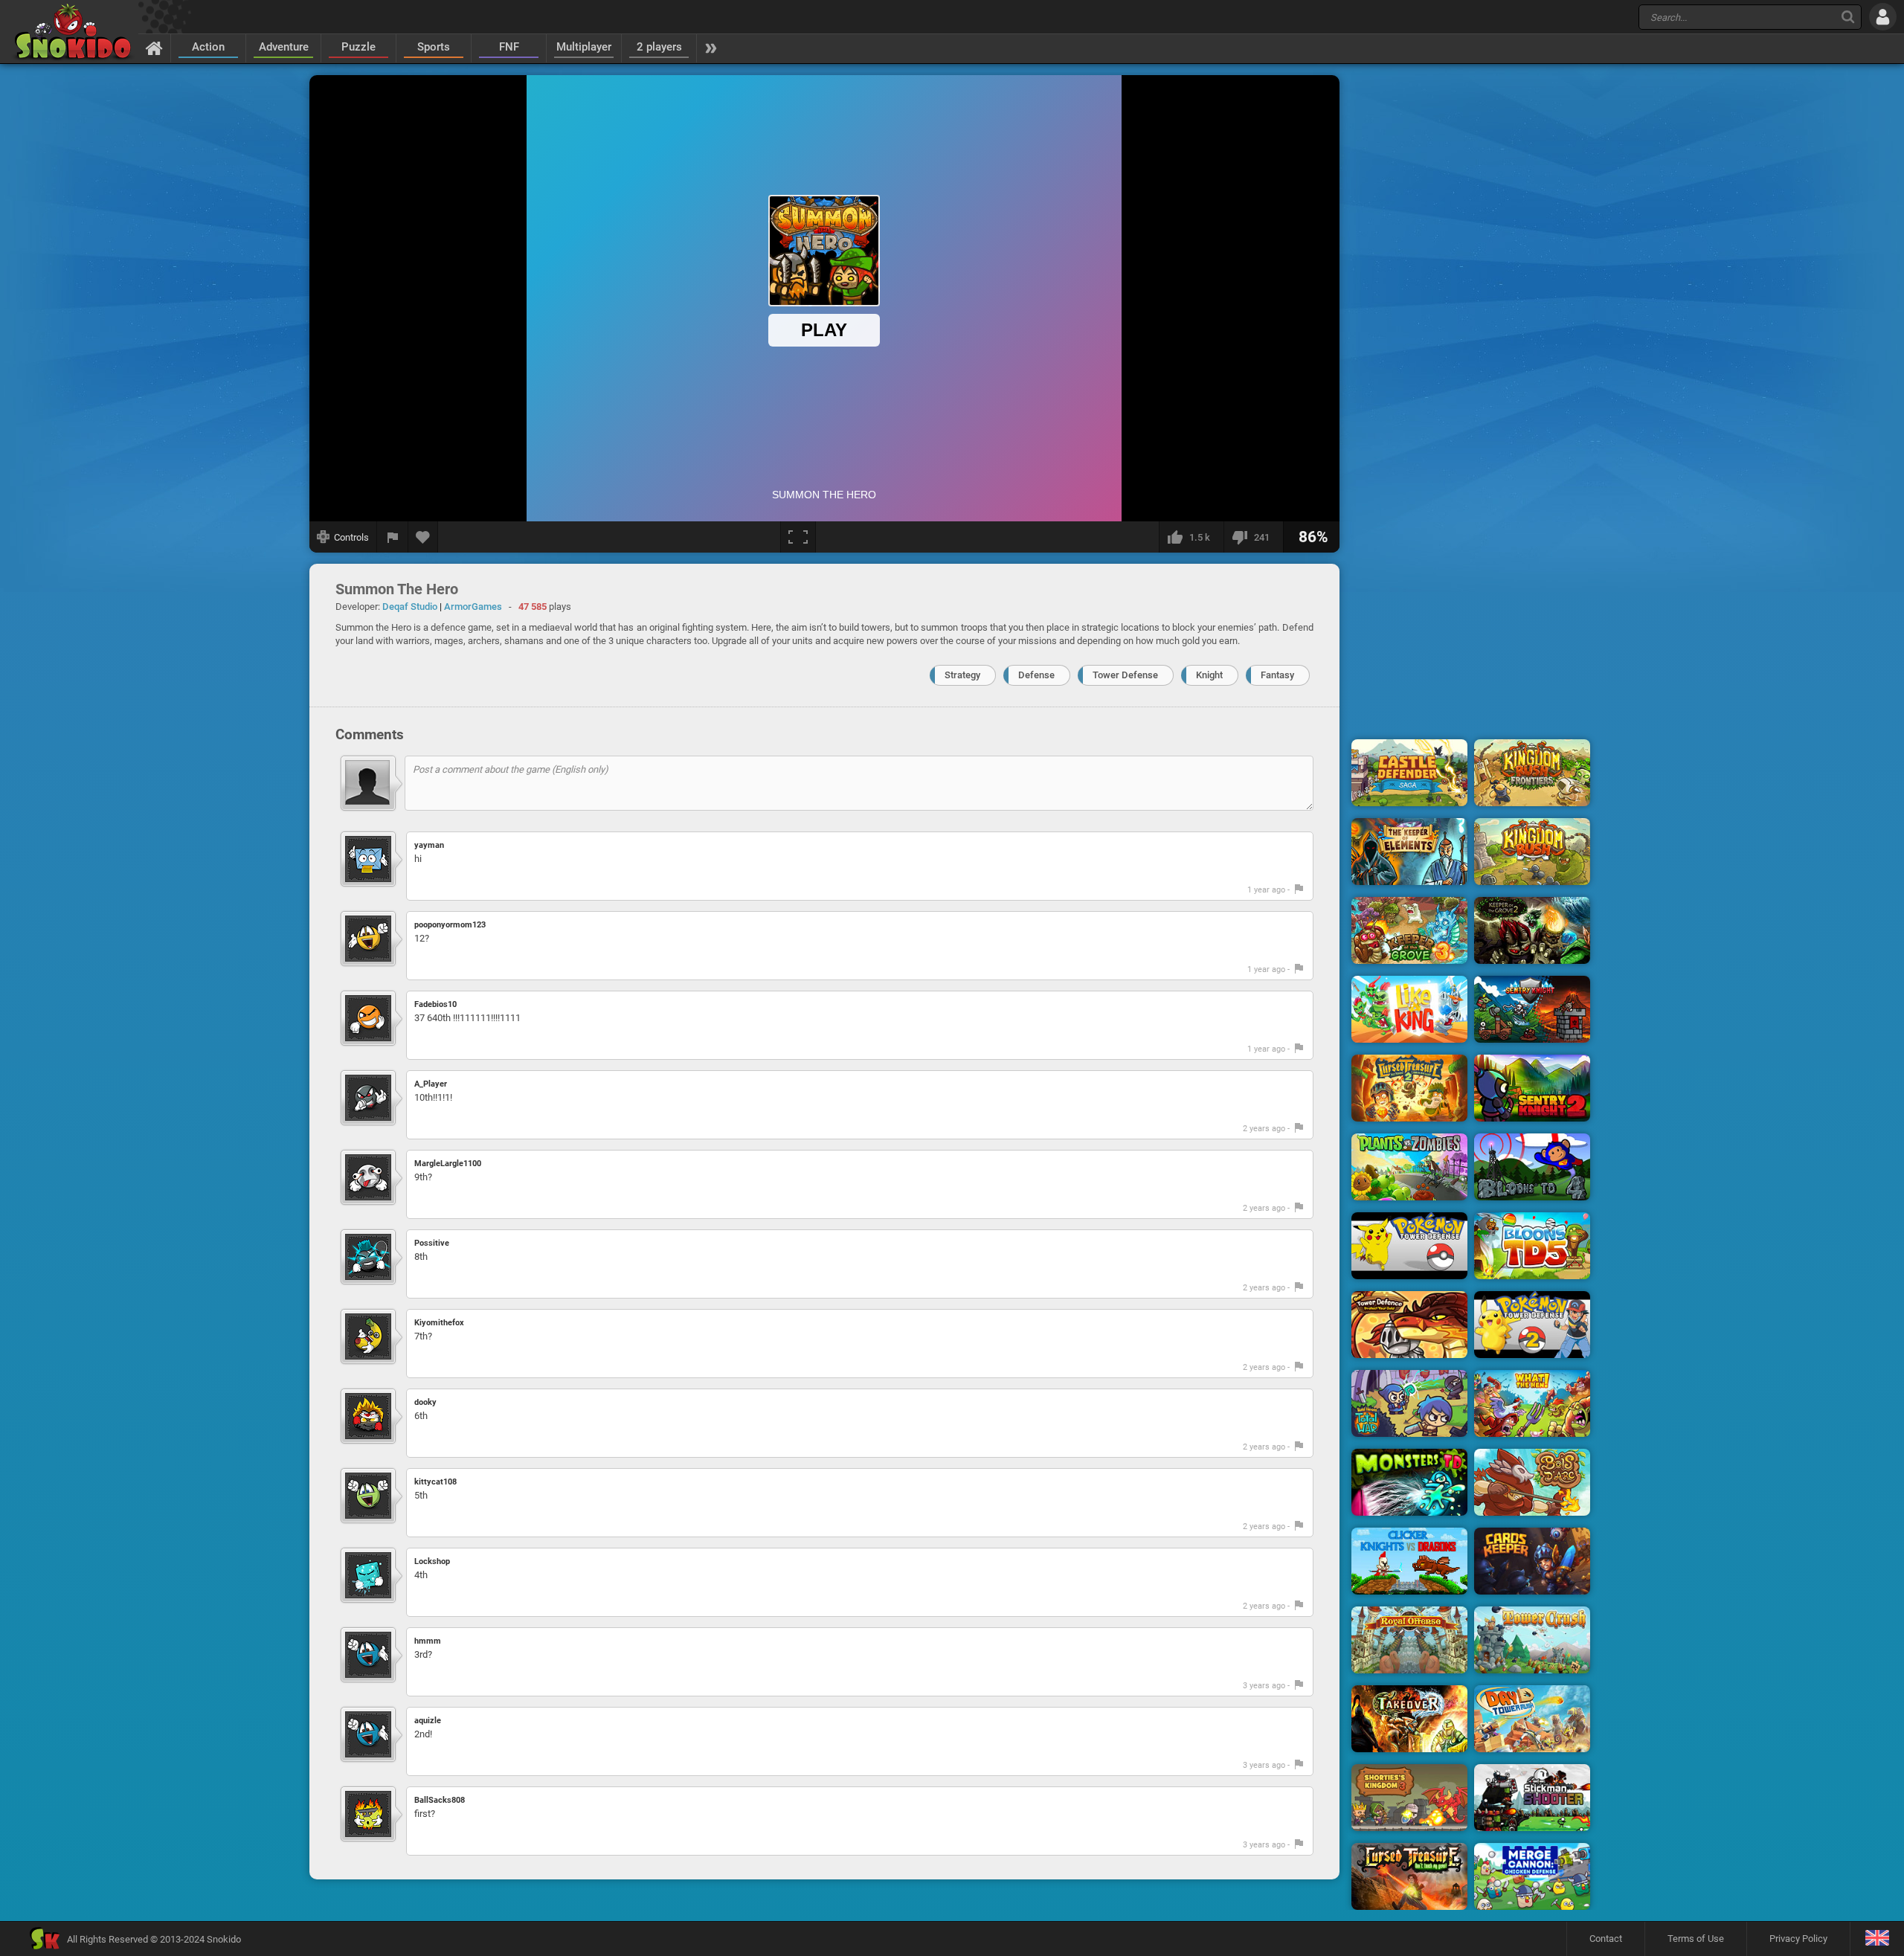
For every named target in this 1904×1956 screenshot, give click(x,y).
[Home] (154, 48)
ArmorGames (473, 607)
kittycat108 (435, 1482)
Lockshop (432, 1561)
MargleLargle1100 (448, 1164)
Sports (434, 47)
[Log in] (1883, 17)
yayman (429, 845)
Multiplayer (584, 47)
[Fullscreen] (798, 537)
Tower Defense (1125, 675)
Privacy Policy (1798, 1939)
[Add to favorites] (423, 537)
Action (208, 47)
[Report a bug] (393, 537)
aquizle (428, 1721)
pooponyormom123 (450, 925)
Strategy (962, 675)
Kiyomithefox (439, 1323)
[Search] (1848, 17)
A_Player (431, 1084)
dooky (425, 1402)
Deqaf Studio (410, 607)
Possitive (432, 1243)
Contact (1606, 1939)
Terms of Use (1696, 1939)
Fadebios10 (435, 1004)
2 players (659, 47)
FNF (509, 47)
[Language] (1877, 1939)
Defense (1036, 675)
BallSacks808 (440, 1800)
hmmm (428, 1641)
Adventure (284, 47)
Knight (1209, 675)
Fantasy (1277, 675)
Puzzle (358, 47)
